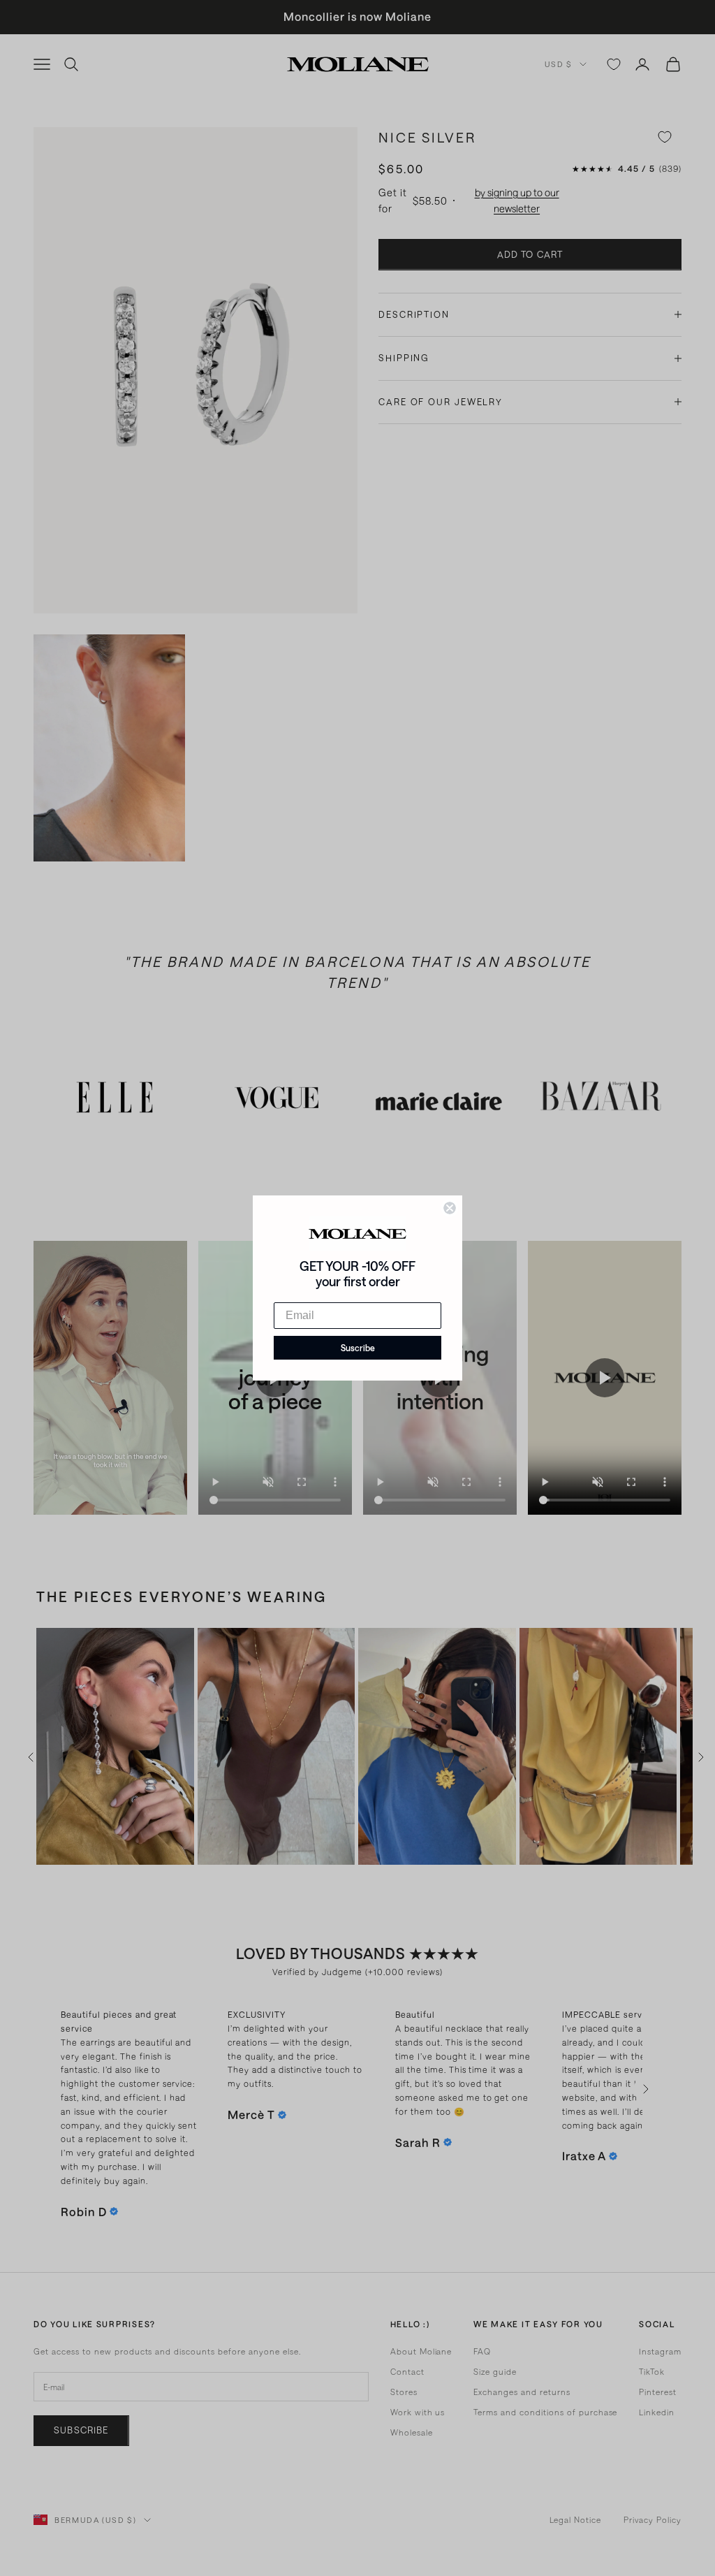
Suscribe (358, 1348)
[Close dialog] (450, 1208)
